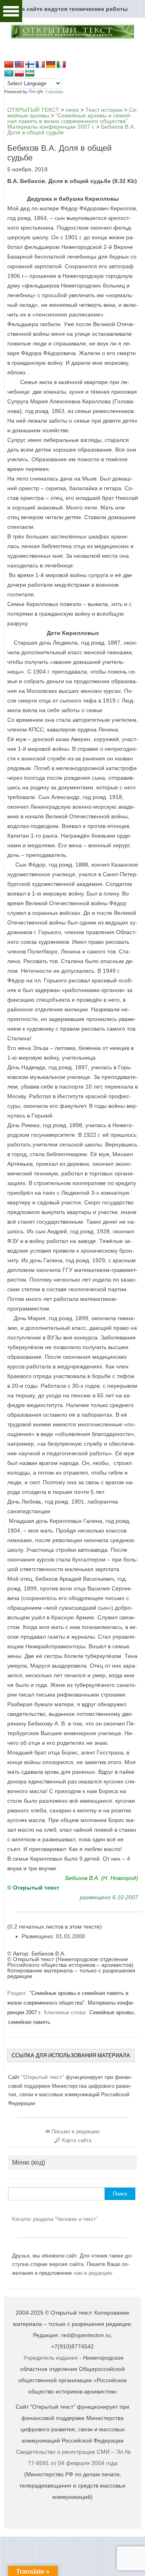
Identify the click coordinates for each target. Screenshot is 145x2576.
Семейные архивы (112, 2012)
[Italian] (61, 65)
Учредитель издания (51, 2358)
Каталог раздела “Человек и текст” (55, 2219)
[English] (19, 65)
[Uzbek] (30, 74)
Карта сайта (77, 2140)
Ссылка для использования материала (71, 2055)
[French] (40, 65)
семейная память (29, 2022)
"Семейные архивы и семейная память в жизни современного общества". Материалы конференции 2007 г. (71, 2003)
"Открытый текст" (43, 2077)
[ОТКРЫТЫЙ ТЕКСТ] (72, 37)
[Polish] (19, 74)
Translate (54, 92)
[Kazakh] (9, 74)
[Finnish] (30, 65)
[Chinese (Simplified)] (9, 65)
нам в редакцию (93, 2273)
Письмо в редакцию (76, 2131)
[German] (51, 65)
